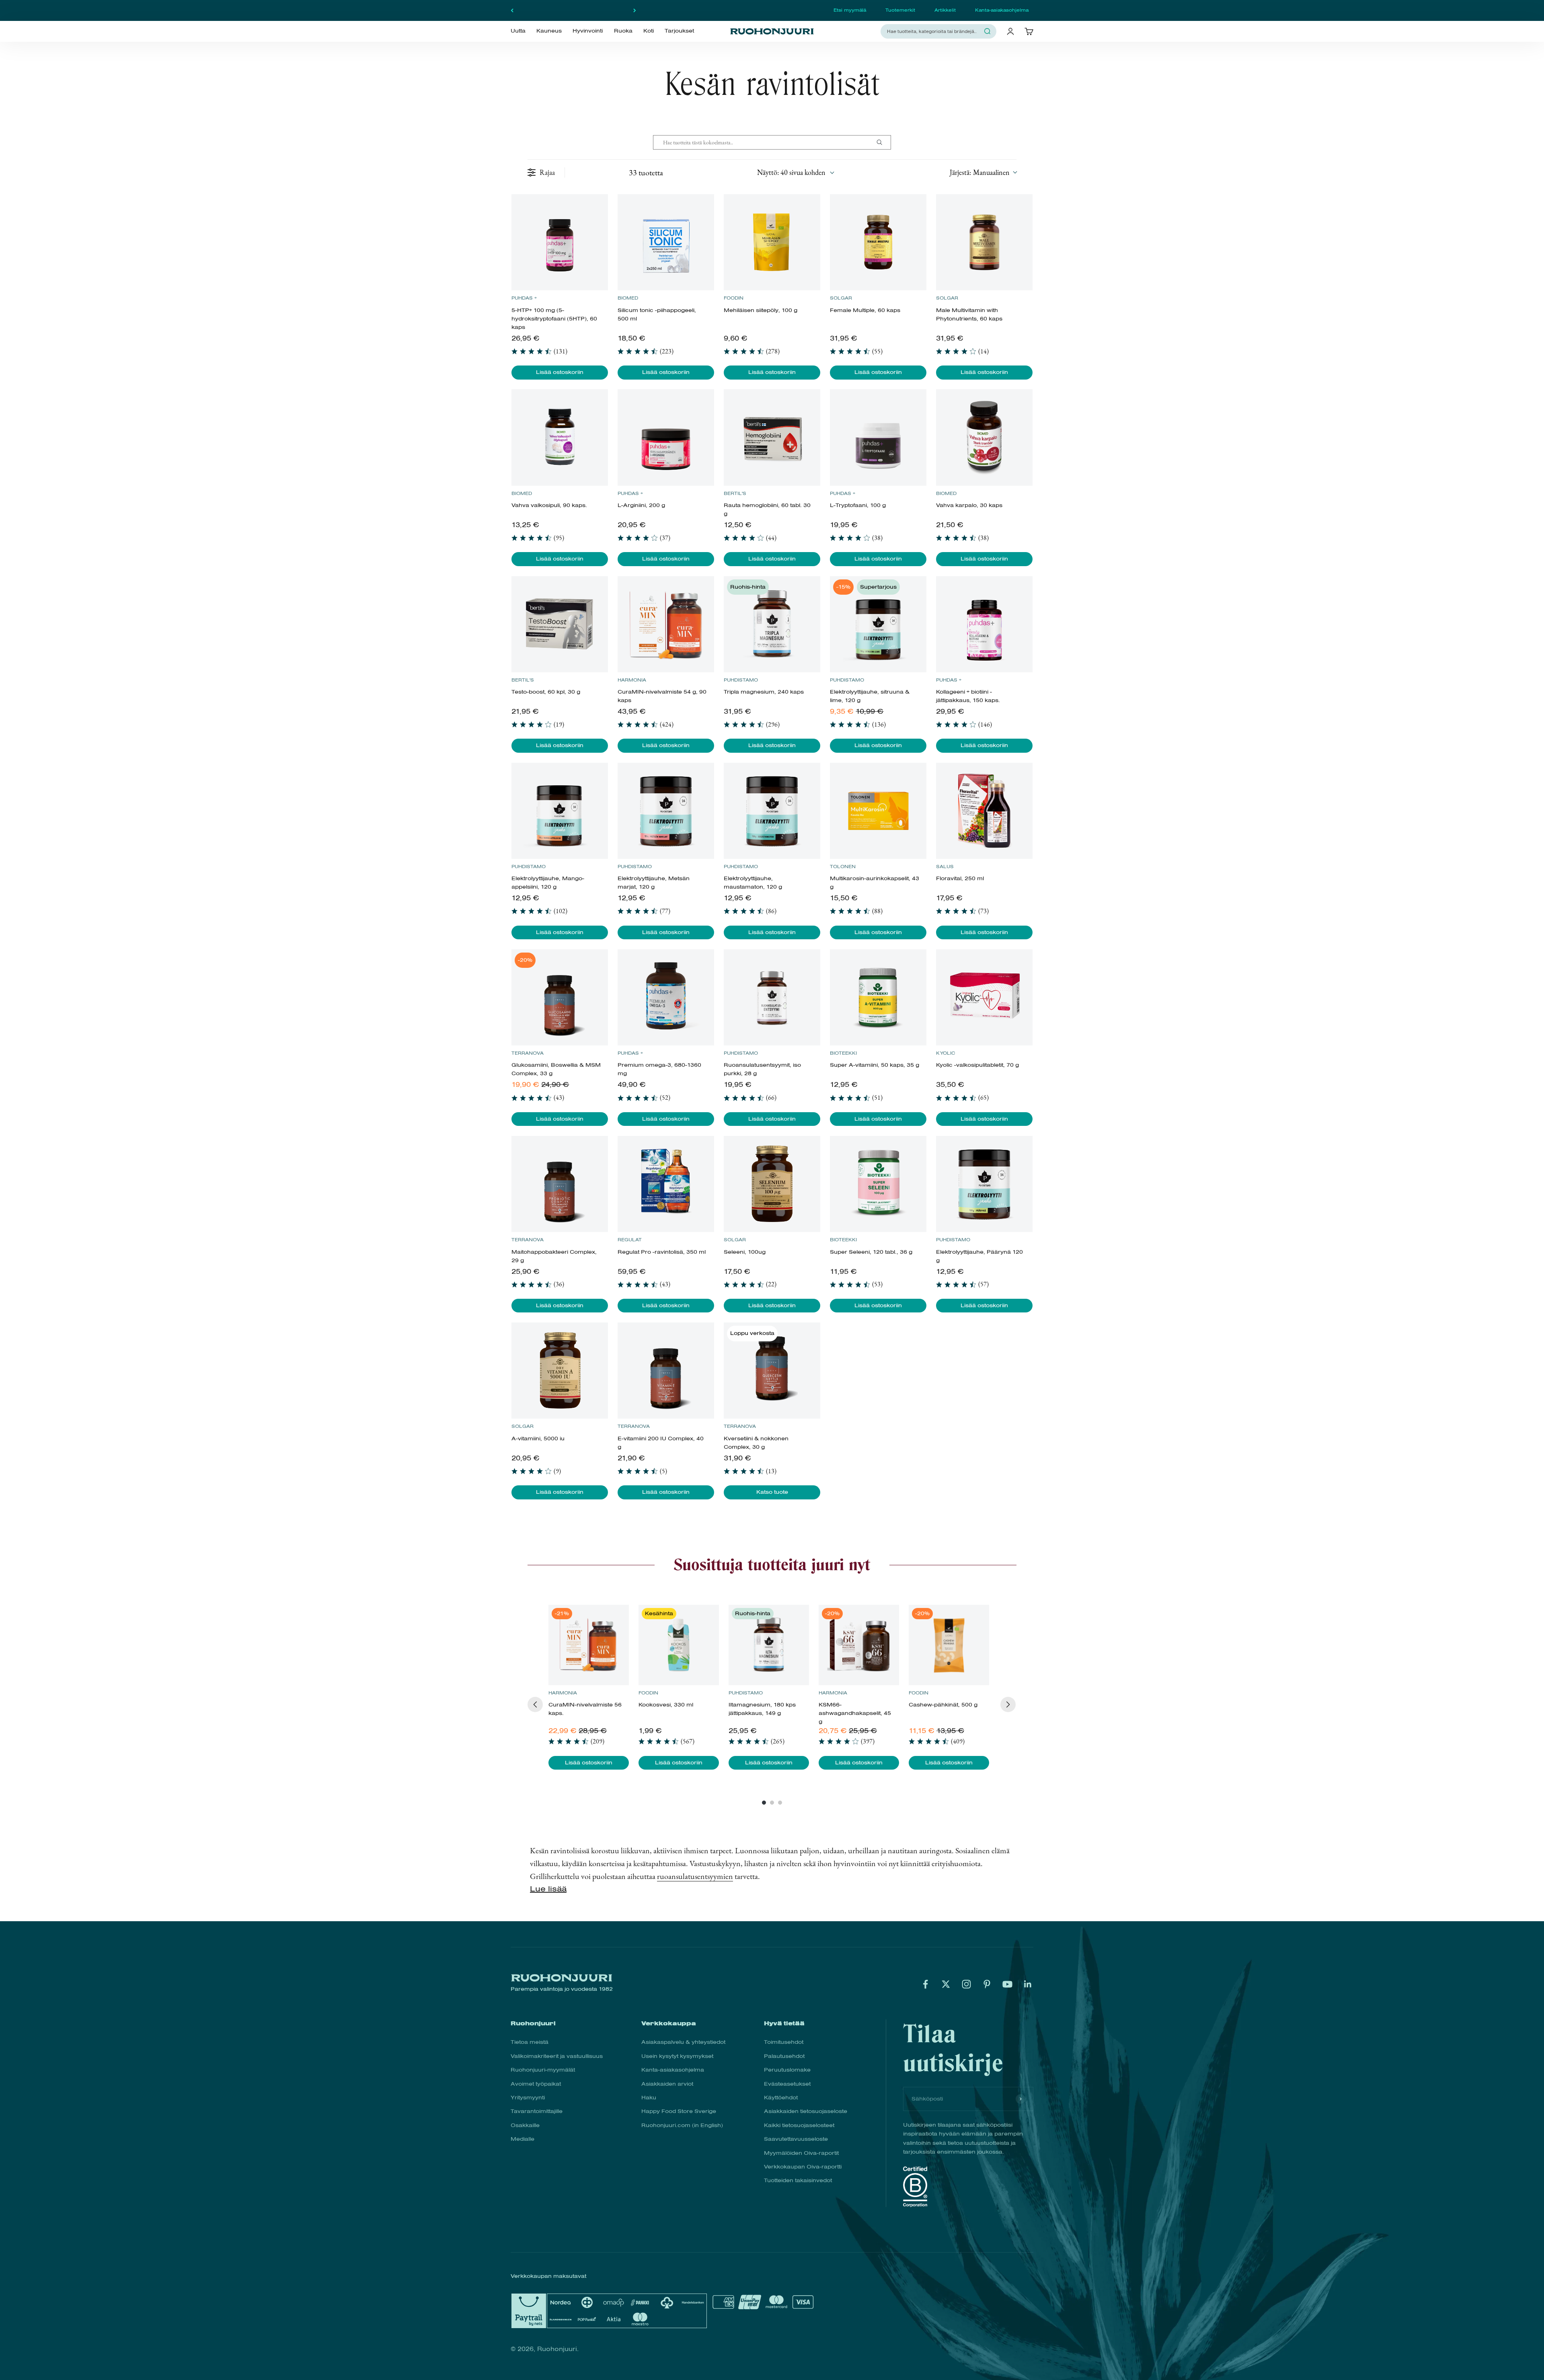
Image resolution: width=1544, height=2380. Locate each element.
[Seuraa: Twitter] (946, 1984)
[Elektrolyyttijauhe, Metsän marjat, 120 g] (666, 811)
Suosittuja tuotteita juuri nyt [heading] (772, 1565)
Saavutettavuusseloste (796, 2139)
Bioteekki (843, 1053)
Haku (649, 2098)
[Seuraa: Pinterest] (987, 1984)
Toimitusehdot (784, 2042)
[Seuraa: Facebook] (925, 1984)
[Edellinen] (512, 10)
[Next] (1008, 1704)
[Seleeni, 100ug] (772, 1184)
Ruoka (623, 31)
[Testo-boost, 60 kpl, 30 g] (559, 624)
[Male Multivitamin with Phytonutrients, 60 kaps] (984, 242)
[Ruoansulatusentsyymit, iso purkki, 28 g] (772, 997)
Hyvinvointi (588, 31)
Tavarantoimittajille (537, 2111)
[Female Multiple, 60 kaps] (878, 242)
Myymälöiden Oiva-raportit (801, 2153)
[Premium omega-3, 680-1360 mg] (666, 997)
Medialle (523, 2139)
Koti (649, 31)
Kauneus (549, 31)
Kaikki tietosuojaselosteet (799, 2125)
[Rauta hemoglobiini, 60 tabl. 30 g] (772, 437)
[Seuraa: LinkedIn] (1028, 1984)
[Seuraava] (635, 10)
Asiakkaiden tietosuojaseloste (806, 2111)
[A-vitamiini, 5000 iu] (559, 1371)
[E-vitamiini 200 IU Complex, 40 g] (666, 1371)
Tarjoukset (679, 31)
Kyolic (945, 1053)
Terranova (528, 1053)
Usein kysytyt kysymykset (677, 2056)
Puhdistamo (741, 680)
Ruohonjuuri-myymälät (543, 2070)
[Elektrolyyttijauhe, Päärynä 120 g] (984, 1184)
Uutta (518, 31)
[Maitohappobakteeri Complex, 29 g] (559, 1184)
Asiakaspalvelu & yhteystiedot (683, 2042)
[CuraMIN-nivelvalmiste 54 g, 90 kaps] (666, 624)
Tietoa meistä (530, 2042)
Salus (945, 867)
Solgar (841, 298)
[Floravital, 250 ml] (984, 811)
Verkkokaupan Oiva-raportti (803, 2167)
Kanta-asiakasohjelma (1002, 10)
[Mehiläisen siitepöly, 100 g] (772, 242)
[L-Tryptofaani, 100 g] (878, 437)
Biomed (628, 298)
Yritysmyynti (528, 2098)
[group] (589, 1687)
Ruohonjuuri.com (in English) (682, 2125)
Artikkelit (945, 10)
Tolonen (843, 867)
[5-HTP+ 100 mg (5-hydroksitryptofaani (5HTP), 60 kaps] (559, 242)
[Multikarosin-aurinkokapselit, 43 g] (878, 811)
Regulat (630, 1240)
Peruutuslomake (787, 2070)
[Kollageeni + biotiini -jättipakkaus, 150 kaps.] (984, 624)
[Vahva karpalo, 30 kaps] (984, 437)
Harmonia (632, 680)
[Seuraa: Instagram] (966, 1984)
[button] (983, 172)
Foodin (734, 298)
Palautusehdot (784, 2056)
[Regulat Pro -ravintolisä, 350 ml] (666, 1184)
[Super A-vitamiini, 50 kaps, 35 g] (878, 997)
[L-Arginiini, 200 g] (666, 437)
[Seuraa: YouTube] (1007, 1984)
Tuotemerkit (900, 10)
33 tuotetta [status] (646, 172)
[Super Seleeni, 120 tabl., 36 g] (878, 1184)
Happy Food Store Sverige (679, 2111)
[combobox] (934, 31)
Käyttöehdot (781, 2098)
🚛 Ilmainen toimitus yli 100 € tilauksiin (573, 10)
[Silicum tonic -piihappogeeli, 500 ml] (666, 242)
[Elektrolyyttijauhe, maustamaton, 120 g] (772, 811)
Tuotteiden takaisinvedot (798, 2180)
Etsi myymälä (850, 10)
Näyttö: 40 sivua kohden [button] (791, 172)
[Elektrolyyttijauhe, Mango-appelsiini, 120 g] (559, 811)
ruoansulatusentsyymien (695, 1876)
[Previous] (535, 1704)
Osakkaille (525, 2125)
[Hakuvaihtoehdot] (883, 142)
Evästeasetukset (787, 2084)
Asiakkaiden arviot (667, 2084)
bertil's (735, 493)
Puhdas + (524, 298)
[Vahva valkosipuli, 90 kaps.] (559, 437)
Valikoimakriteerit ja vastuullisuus (557, 2056)
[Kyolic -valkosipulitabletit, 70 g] (984, 997)
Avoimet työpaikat (536, 2084)
